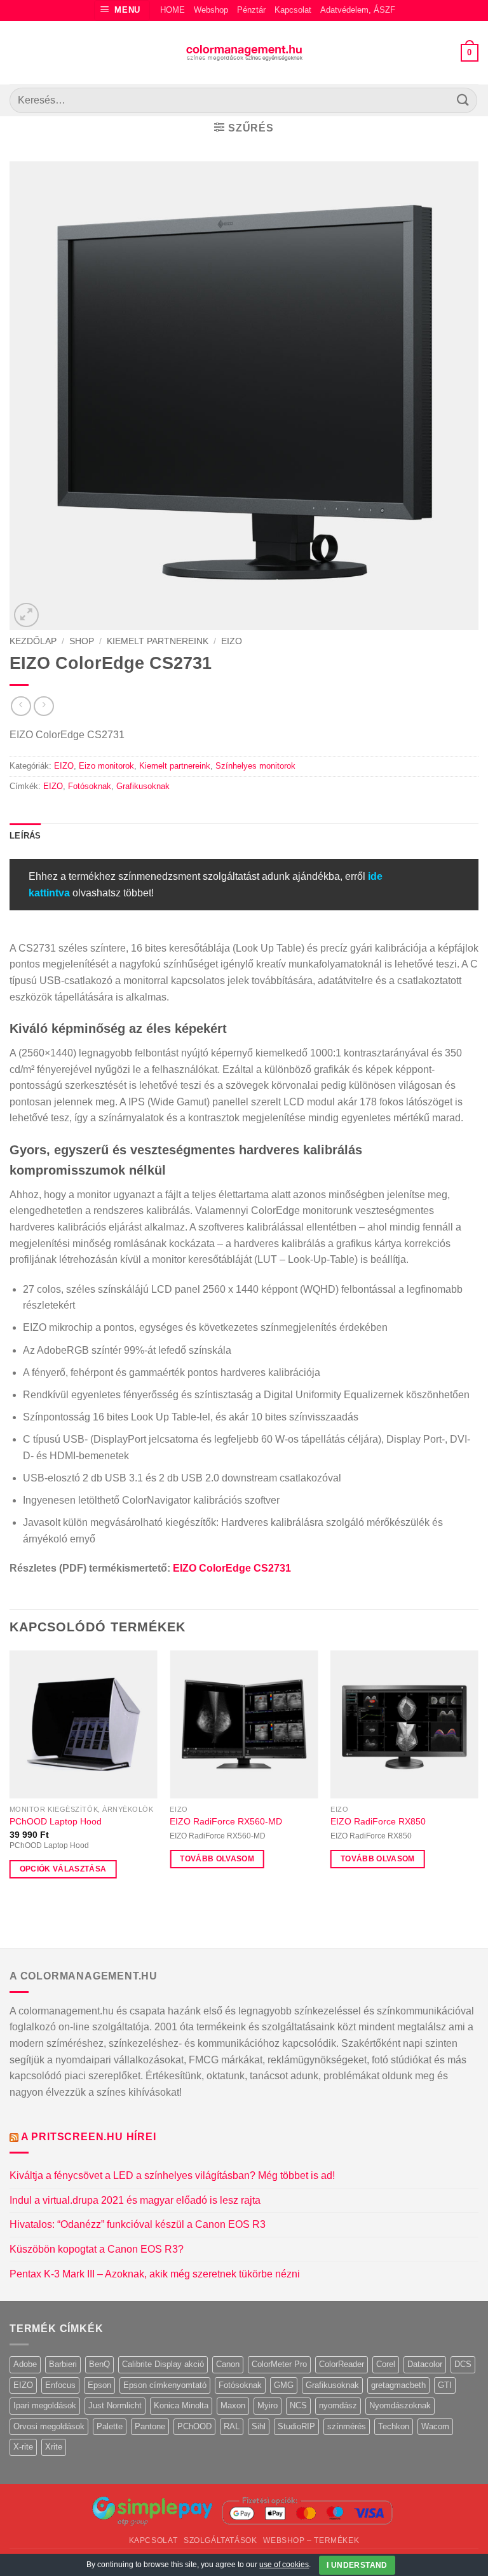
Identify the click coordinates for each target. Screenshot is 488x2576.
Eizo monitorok (106, 766)
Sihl (259, 2426)
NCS (298, 2405)
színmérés (347, 2426)
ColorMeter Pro (279, 2364)
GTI (445, 2385)
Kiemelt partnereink (158, 641)
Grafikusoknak (143, 786)
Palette (110, 2426)
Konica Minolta (181, 2405)
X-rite (23, 2447)
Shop (82, 641)
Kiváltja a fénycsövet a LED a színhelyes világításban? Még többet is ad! (172, 2175)
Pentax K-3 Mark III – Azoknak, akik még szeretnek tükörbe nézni (155, 2274)
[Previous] (10, 1776)
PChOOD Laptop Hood (56, 1821)
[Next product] (21, 706)
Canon (228, 2364)
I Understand (357, 2565)
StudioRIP (296, 2426)
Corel (386, 2364)
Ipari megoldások (45, 2405)
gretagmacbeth (398, 2385)
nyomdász (338, 2405)
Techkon (394, 2426)
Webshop (211, 10)
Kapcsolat (293, 10)
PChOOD (194, 2426)
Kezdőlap (33, 641)
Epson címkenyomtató (165, 2385)
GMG (284, 2385)
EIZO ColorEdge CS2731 (232, 1568)
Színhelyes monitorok (255, 766)
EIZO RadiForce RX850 (378, 1821)
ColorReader (342, 2364)
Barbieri (63, 2364)
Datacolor (425, 2364)
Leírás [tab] (25, 836)
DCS (463, 2364)
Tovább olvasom (217, 1859)
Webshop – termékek (311, 2540)
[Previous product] (44, 706)
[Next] (478, 1776)
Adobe (25, 2364)
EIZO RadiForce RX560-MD (226, 1821)
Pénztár (251, 10)
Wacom (435, 2426)
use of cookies (284, 2565)
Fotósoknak (90, 786)
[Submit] (463, 100)
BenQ (99, 2364)
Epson (99, 2385)
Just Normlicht (115, 2405)
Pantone (150, 2426)
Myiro (268, 2405)
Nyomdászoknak (400, 2405)
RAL (232, 2426)
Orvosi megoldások (49, 2426)
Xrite (54, 2447)
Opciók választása (63, 1869)
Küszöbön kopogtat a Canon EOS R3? (97, 2249)
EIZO (232, 641)
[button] (122, 10)
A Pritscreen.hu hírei (89, 2137)
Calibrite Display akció (163, 2364)
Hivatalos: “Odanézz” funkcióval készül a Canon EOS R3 (138, 2224)
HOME (173, 10)
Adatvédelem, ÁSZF (358, 10)
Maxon (233, 2405)
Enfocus (60, 2385)
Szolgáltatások (220, 2540)
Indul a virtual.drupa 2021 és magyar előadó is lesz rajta (135, 2200)
